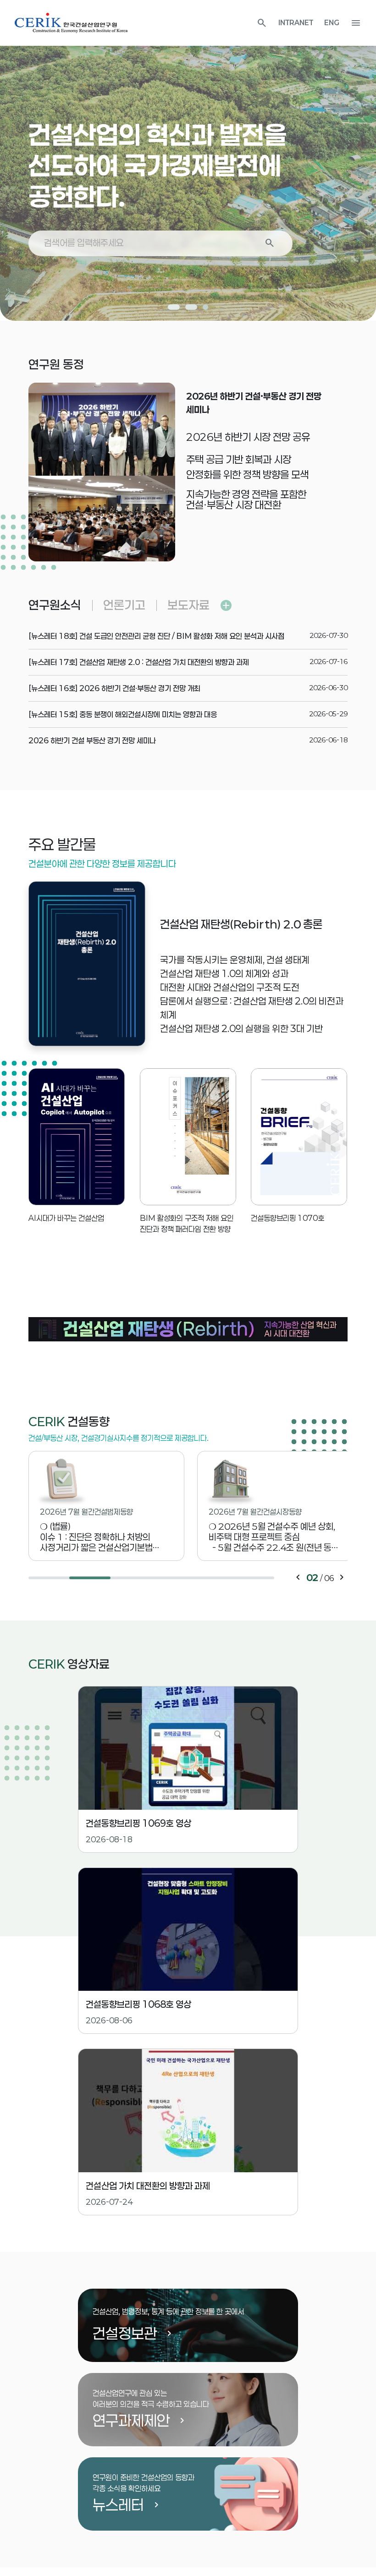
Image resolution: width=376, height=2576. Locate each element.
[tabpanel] (188, 160)
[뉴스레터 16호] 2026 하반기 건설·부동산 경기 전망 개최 (114, 688)
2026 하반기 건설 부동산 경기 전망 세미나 (92, 740)
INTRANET (296, 23)
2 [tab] (188, 307)
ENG (332, 23)
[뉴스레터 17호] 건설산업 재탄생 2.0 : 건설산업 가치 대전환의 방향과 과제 (139, 662)
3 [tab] (205, 307)
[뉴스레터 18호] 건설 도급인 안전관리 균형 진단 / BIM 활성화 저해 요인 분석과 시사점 (156, 636)
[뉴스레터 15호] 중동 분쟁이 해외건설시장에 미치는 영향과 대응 (123, 714)
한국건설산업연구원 (71, 23)
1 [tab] (171, 307)
